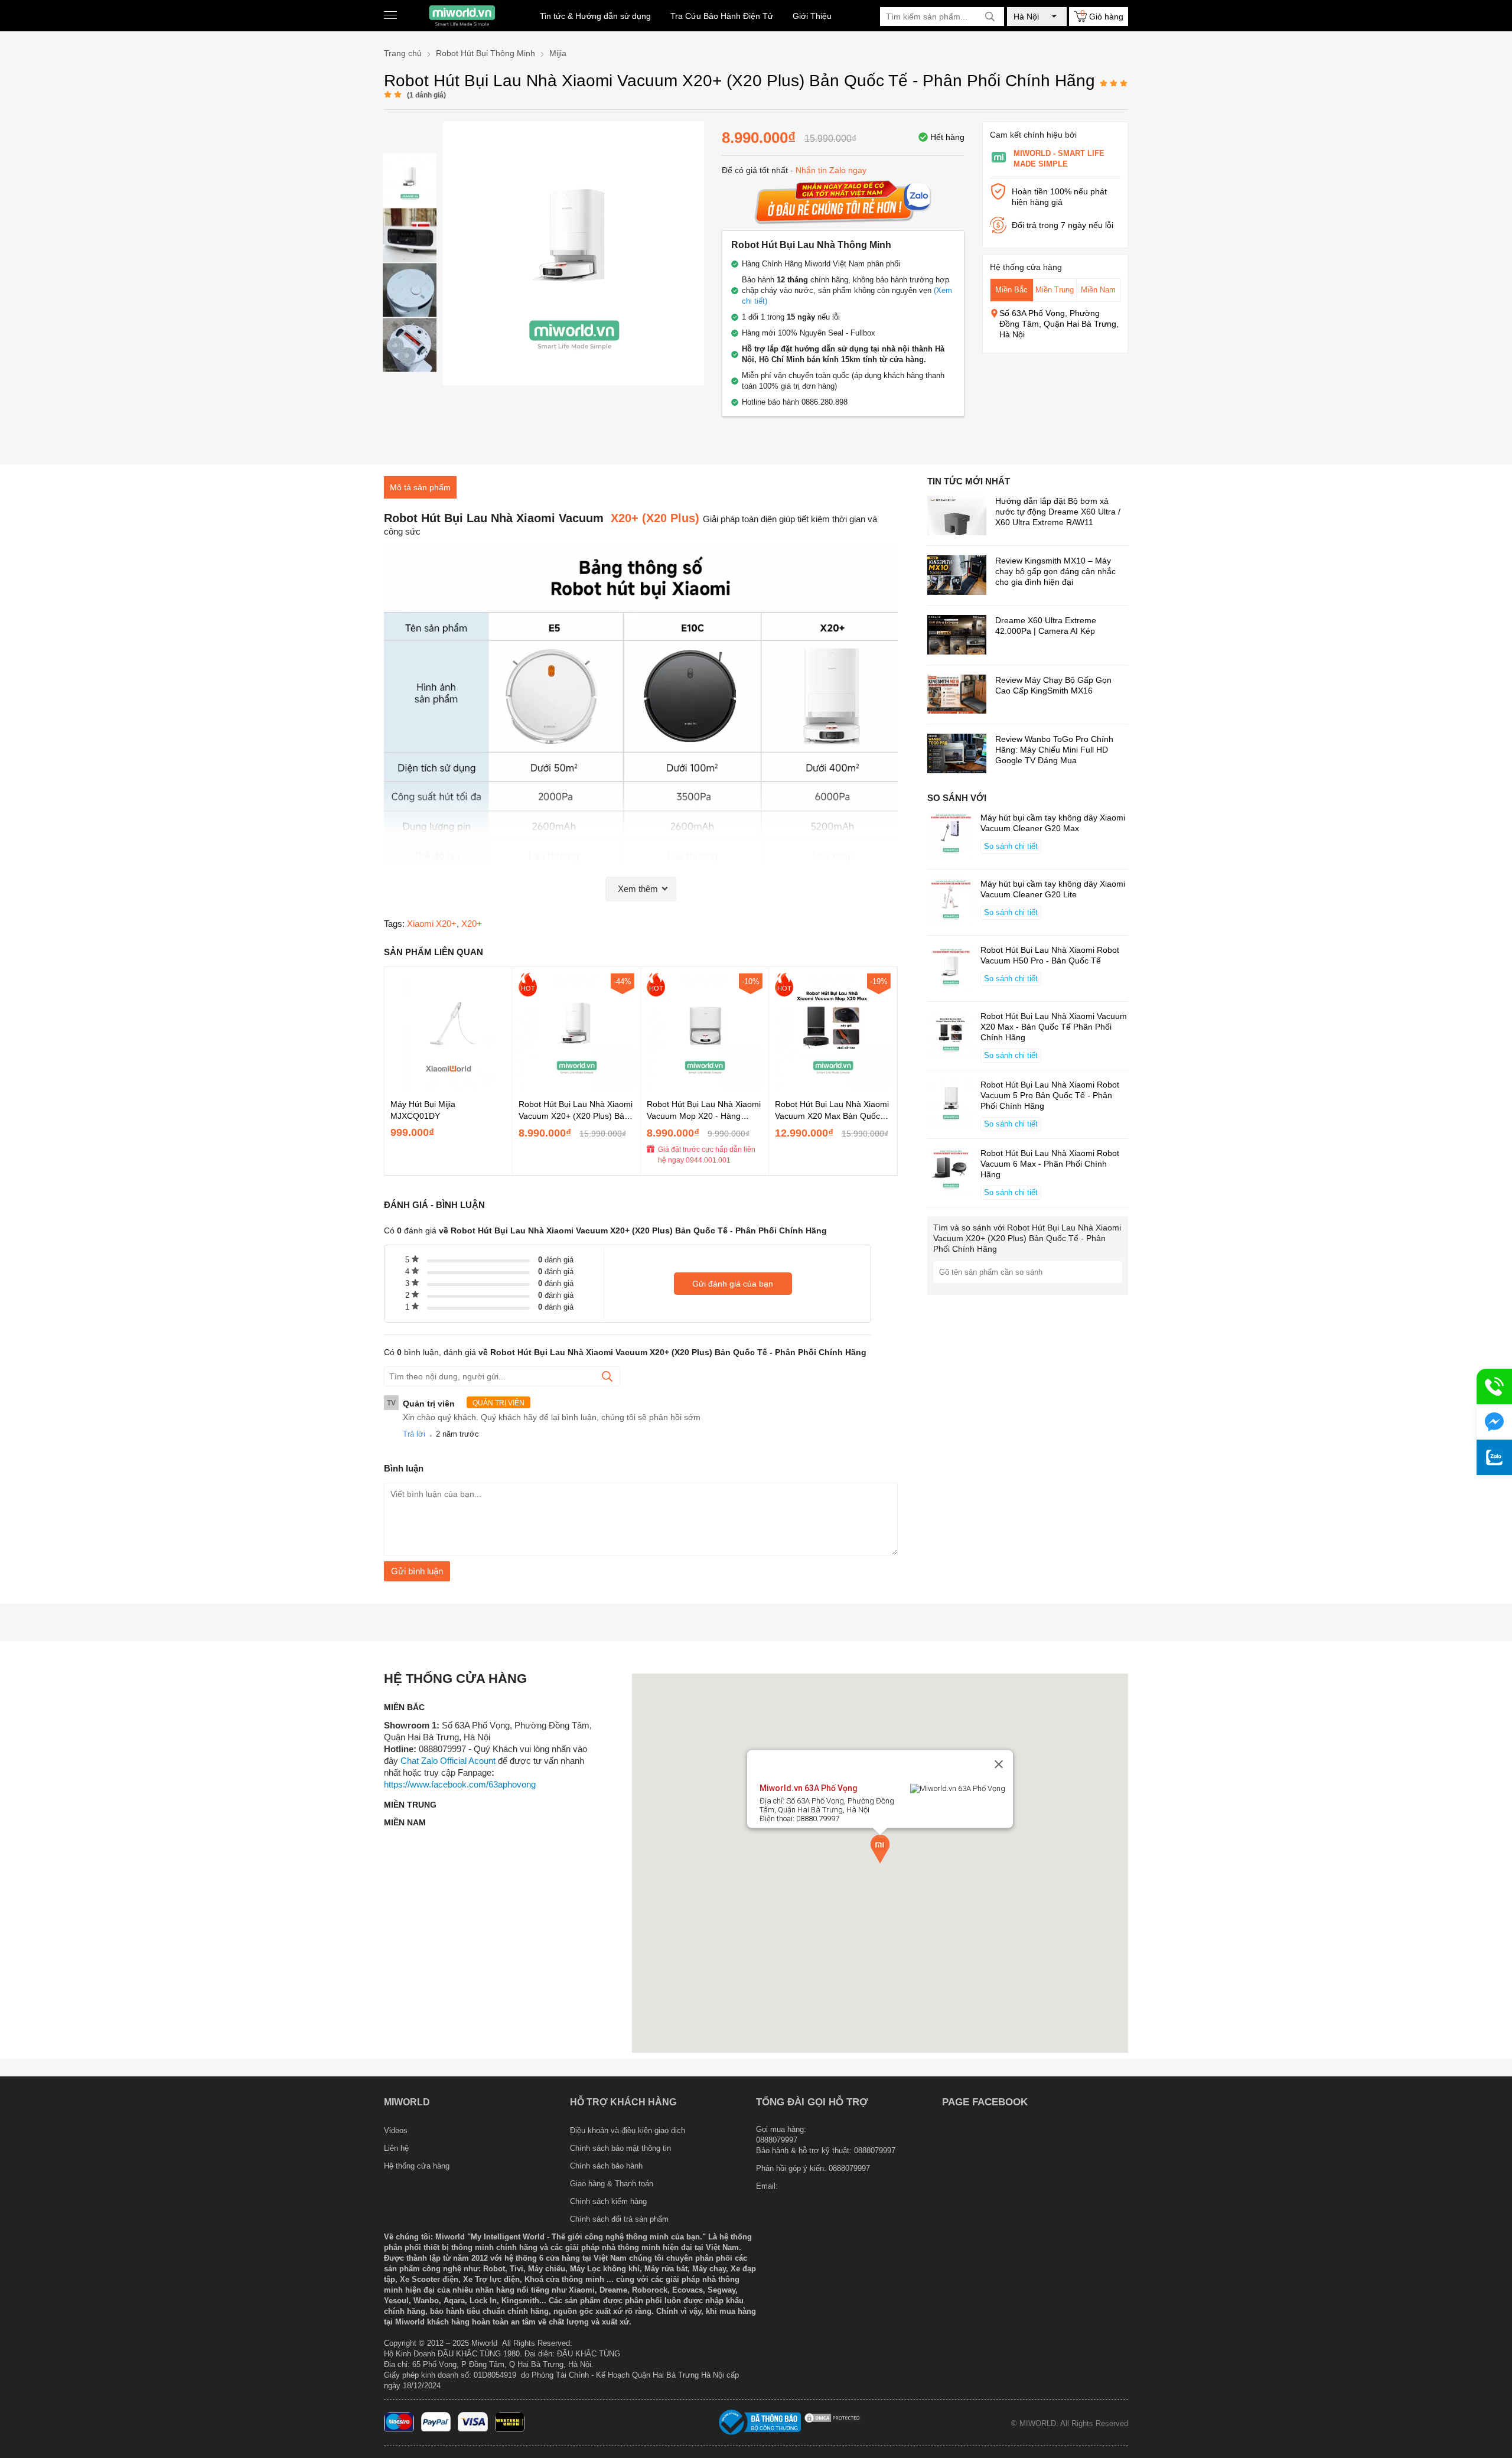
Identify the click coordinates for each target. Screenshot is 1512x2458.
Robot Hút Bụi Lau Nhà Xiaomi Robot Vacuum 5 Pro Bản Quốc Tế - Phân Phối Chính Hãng (1050, 1095)
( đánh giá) (426, 95)
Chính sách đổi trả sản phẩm (619, 2219)
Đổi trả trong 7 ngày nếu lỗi (1063, 225)
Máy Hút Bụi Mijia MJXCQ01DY (423, 1110)
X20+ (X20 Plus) (653, 518)
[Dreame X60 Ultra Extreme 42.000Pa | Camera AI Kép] (957, 636)
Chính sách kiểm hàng (608, 2201)
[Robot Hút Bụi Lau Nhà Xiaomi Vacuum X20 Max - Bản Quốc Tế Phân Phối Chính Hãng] (833, 1086)
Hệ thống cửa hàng (417, 2166)
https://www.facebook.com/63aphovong (460, 1784)
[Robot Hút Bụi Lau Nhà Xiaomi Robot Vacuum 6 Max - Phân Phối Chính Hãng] (951, 1173)
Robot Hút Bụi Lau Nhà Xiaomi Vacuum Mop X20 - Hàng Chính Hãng (704, 1111)
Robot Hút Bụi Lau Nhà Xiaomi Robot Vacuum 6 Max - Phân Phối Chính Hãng (1050, 1164)
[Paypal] (436, 2429)
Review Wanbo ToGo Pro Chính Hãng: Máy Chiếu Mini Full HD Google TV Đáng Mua (1054, 750)
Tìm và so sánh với (1027, 1238)
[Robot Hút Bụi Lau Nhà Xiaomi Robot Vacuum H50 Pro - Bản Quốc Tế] (951, 969)
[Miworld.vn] (462, 16)
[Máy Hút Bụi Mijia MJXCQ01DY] (448, 1086)
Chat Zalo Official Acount (448, 1761)
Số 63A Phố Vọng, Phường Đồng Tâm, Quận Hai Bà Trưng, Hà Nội (1059, 324)
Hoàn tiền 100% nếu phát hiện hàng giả (1059, 197)
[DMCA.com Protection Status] (833, 2421)
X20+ (472, 924)
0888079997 (849, 2168)
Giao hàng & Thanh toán (612, 2184)
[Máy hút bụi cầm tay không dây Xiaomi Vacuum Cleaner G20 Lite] (951, 903)
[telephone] (1494, 1386)
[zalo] (1494, 1457)
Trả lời (414, 1434)
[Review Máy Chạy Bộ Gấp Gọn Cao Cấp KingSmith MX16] (957, 696)
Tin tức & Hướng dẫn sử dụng (595, 16)
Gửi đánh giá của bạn (733, 1284)
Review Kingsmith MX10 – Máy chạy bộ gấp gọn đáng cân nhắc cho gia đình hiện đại (1055, 571)
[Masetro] (399, 2429)
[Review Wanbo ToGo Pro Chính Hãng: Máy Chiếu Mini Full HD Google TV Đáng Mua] (957, 755)
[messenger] (1494, 1422)
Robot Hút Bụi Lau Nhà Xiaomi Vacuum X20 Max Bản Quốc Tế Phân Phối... (832, 1111)
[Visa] (473, 2429)
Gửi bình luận (417, 1571)
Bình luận (404, 1468)
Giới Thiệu (812, 16)
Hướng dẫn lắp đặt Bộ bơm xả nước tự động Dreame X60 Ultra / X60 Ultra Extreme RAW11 (1058, 512)
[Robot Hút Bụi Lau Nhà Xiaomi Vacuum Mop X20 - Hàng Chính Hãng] (705, 1086)
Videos (396, 2130)
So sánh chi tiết (1011, 846)
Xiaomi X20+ (432, 924)
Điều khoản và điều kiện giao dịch (628, 2130)
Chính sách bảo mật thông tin (620, 2148)
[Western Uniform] (510, 2429)
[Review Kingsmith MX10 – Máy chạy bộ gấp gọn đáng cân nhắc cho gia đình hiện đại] (957, 576)
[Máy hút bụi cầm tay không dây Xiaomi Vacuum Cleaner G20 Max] (951, 837)
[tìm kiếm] (990, 17)
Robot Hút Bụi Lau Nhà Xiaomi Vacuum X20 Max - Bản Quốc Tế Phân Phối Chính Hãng (1054, 1027)
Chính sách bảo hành (606, 2166)
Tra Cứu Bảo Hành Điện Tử (722, 16)
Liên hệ (396, 2148)
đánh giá (556, 1260)
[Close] (999, 1764)
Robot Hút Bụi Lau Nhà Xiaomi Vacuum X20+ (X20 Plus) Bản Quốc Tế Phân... (576, 1111)
